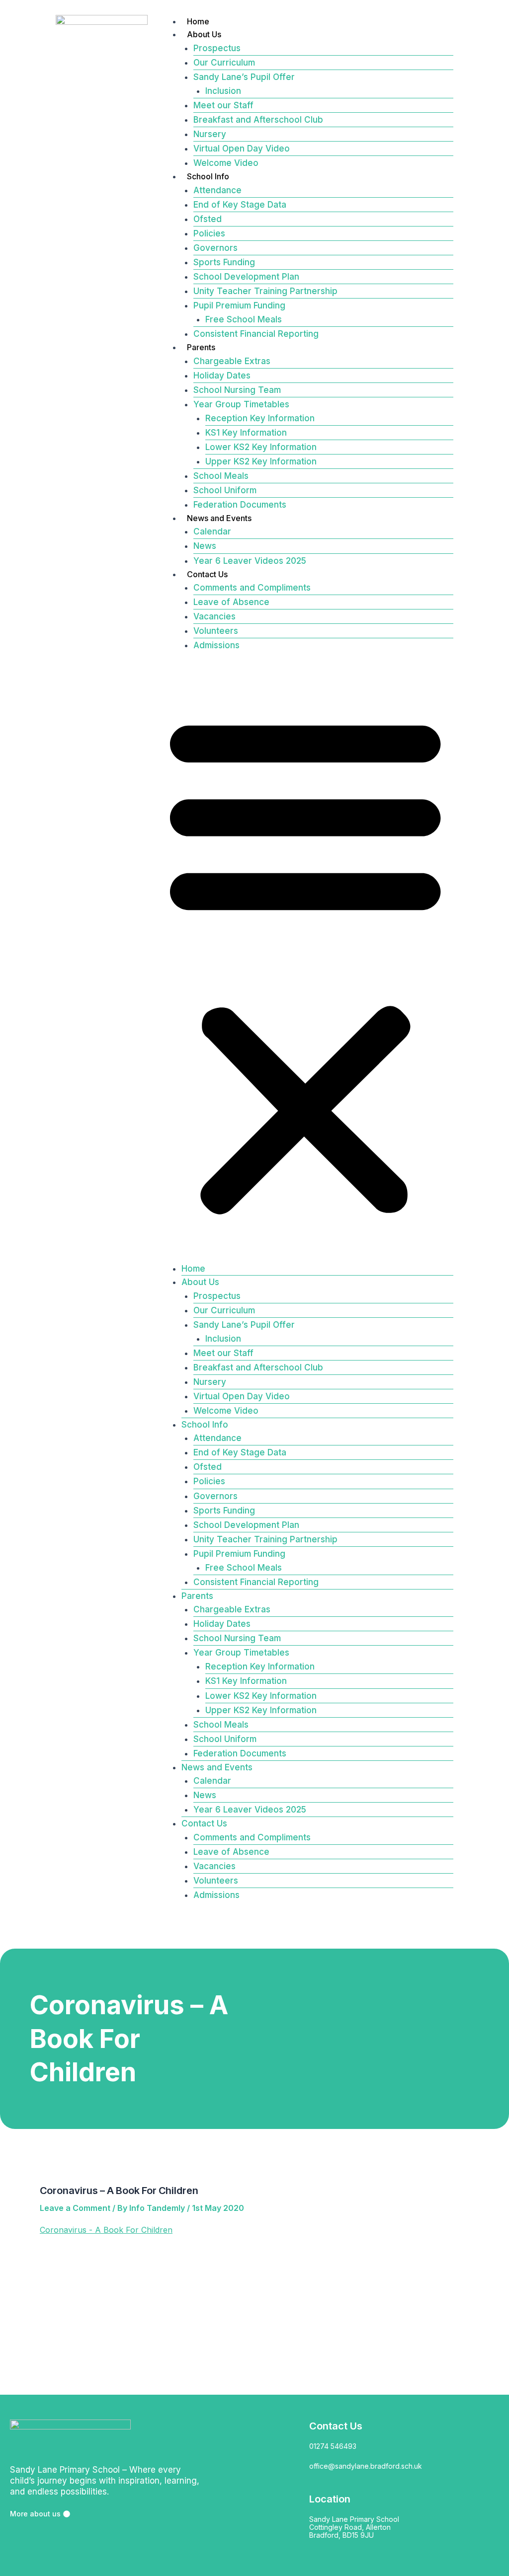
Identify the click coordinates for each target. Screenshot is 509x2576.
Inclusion (223, 91)
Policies (209, 233)
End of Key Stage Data (240, 205)
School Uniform (225, 490)
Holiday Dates (222, 376)
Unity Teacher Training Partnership (265, 291)
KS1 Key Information (246, 433)
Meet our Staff (223, 105)
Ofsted (208, 219)
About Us (204, 34)
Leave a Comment (75, 2208)
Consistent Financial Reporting (256, 334)
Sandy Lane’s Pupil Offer (244, 77)
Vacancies (214, 616)
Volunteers (216, 631)
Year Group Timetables (241, 404)
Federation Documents (240, 505)
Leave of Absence (231, 602)
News (205, 546)
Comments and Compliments (252, 588)
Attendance (217, 190)
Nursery (210, 134)
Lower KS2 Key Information (261, 447)
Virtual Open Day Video (242, 149)
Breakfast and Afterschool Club (258, 120)
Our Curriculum (224, 63)
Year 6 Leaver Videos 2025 (250, 561)
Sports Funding (224, 262)
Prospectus (217, 48)
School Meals (221, 476)
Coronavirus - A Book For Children (106, 2230)
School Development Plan (246, 277)
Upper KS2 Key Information (261, 461)
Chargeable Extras (232, 361)
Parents (201, 347)
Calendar (212, 531)
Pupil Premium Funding (239, 305)
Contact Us (207, 574)
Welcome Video (226, 163)
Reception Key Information (260, 418)
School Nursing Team (237, 390)
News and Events (219, 518)
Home (198, 21)
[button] (305, 963)
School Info (208, 176)
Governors (215, 248)
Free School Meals (244, 319)
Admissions (216, 645)
